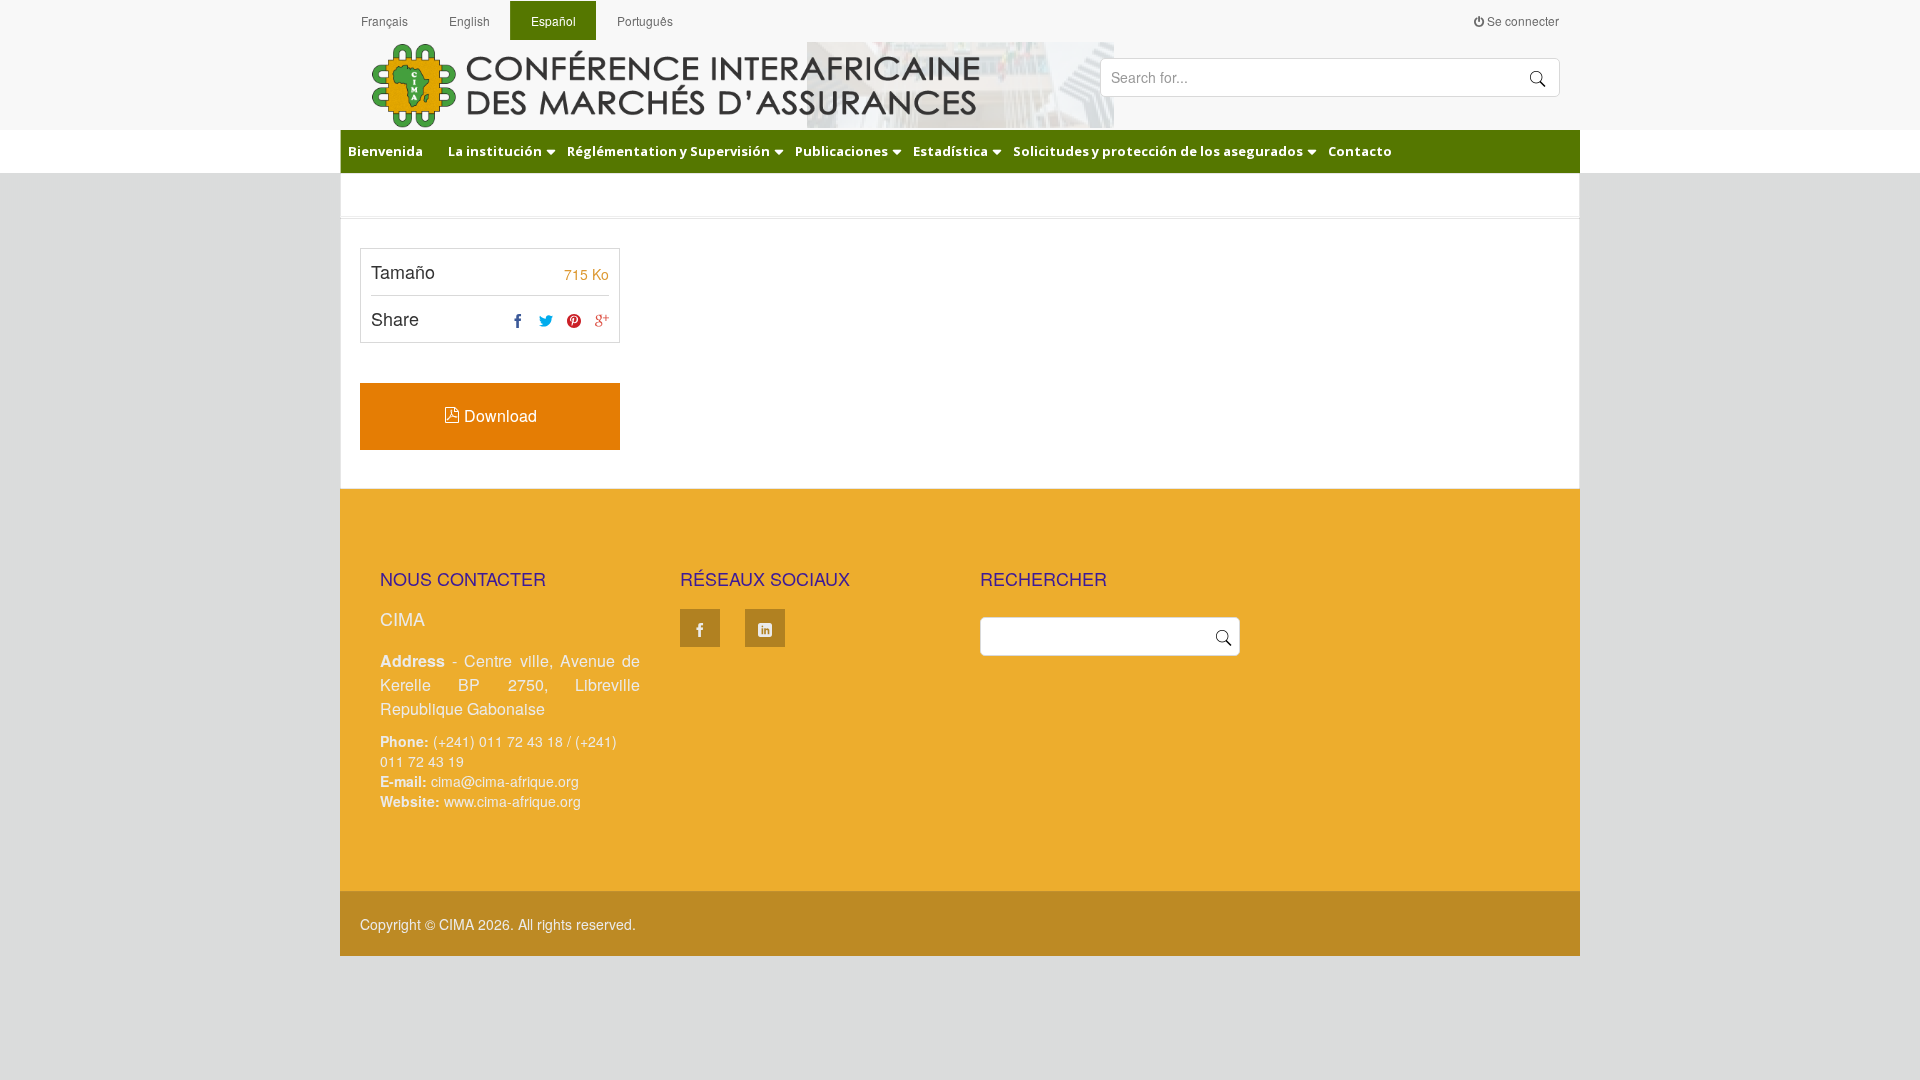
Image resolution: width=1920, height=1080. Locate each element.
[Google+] (602, 321)
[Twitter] (546, 321)
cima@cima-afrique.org (505, 781)
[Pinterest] (574, 321)
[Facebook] (518, 321)
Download (498, 415)
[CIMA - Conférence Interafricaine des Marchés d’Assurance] (690, 84)
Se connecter (1521, 20)
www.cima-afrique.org (512, 801)
